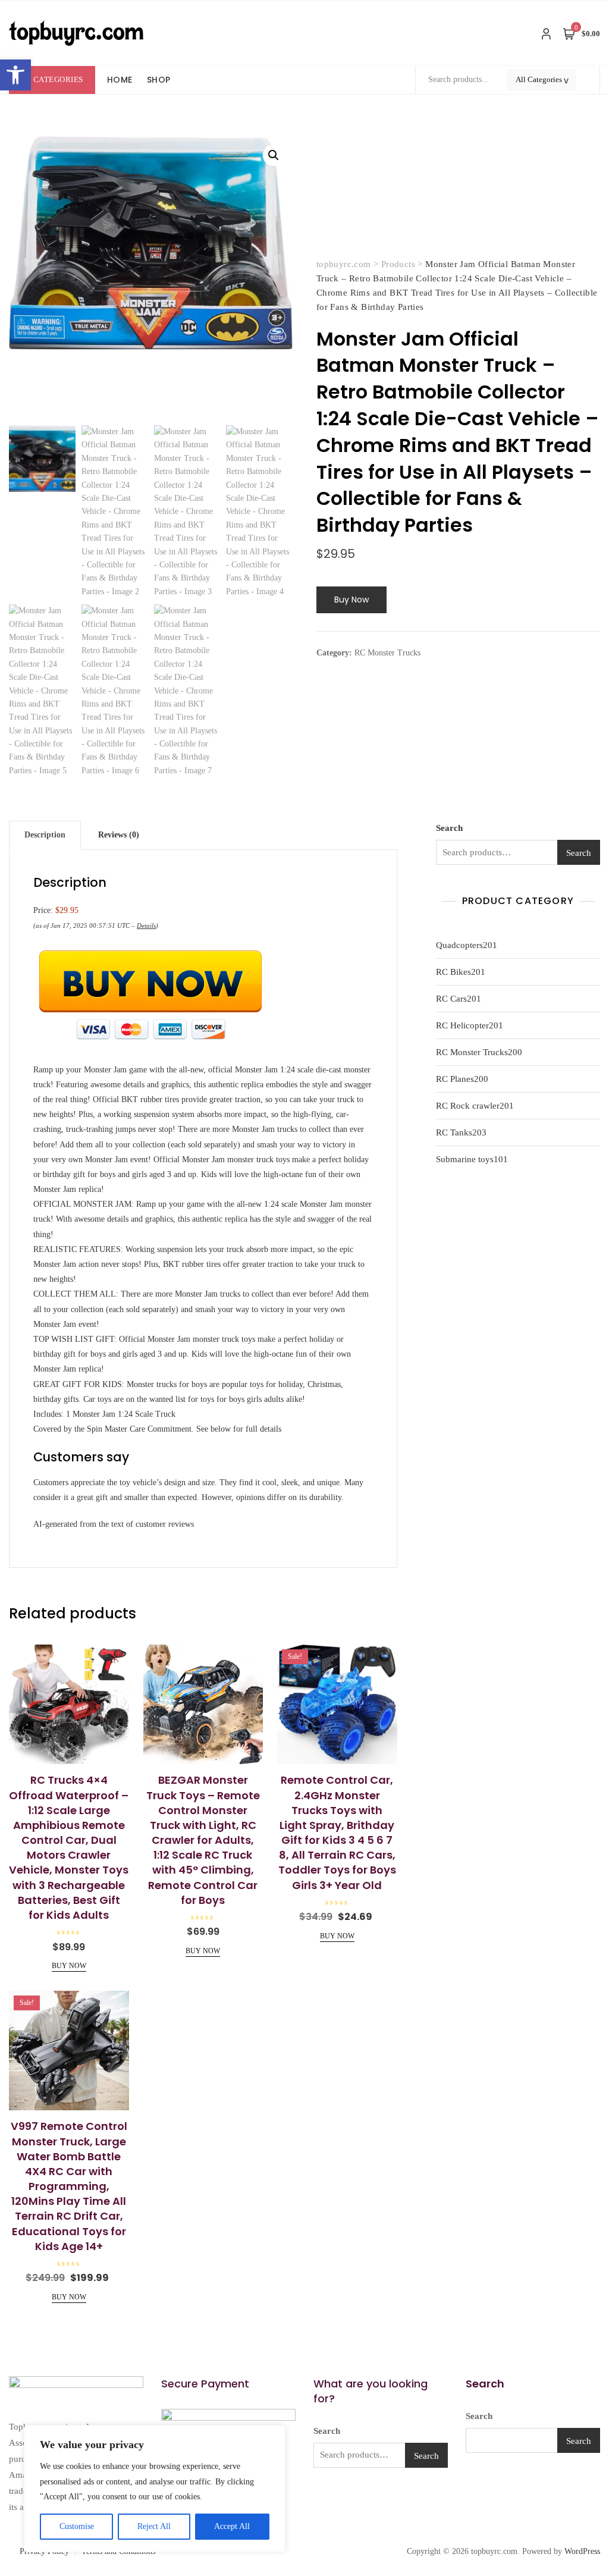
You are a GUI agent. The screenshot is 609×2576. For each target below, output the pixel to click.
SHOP (159, 80)
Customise (77, 2526)
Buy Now (351, 600)
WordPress (582, 2551)
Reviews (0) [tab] (119, 835)
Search (449, 828)
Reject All (154, 2526)
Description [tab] (45, 835)
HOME (120, 80)
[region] (155, 2489)
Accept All (232, 2526)
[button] (15, 75)
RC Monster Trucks (387, 653)
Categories (58, 79)
